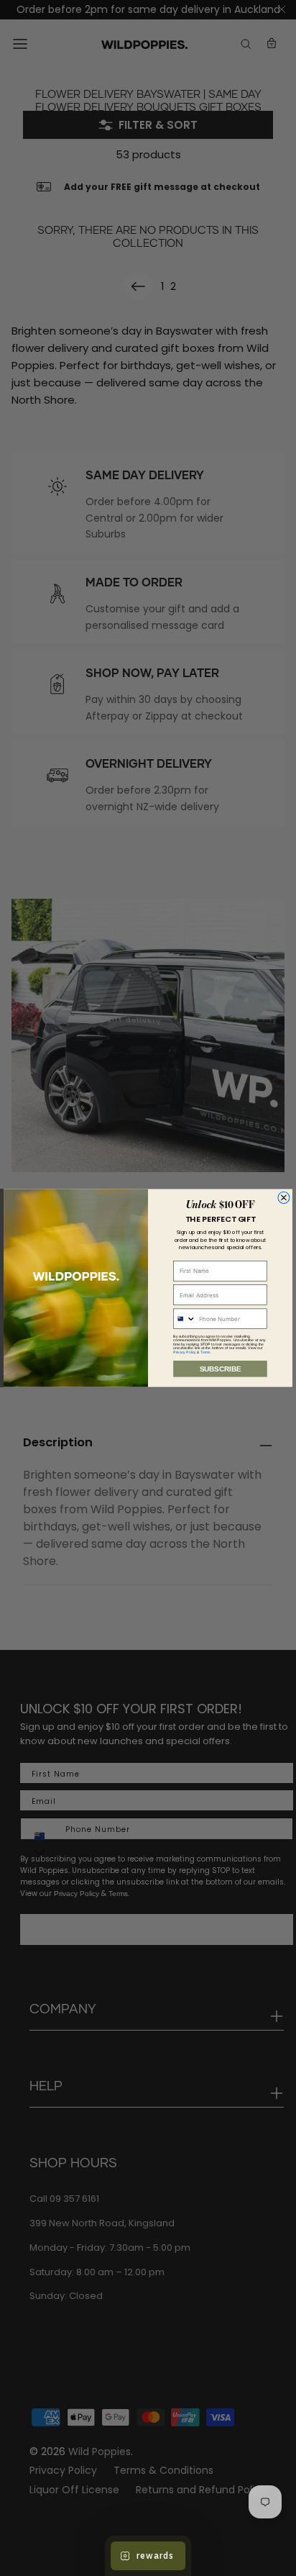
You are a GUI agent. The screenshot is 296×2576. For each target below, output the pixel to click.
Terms (205, 1352)
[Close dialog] (284, 1197)
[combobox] (185, 1319)
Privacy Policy (185, 1352)
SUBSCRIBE (221, 1369)
